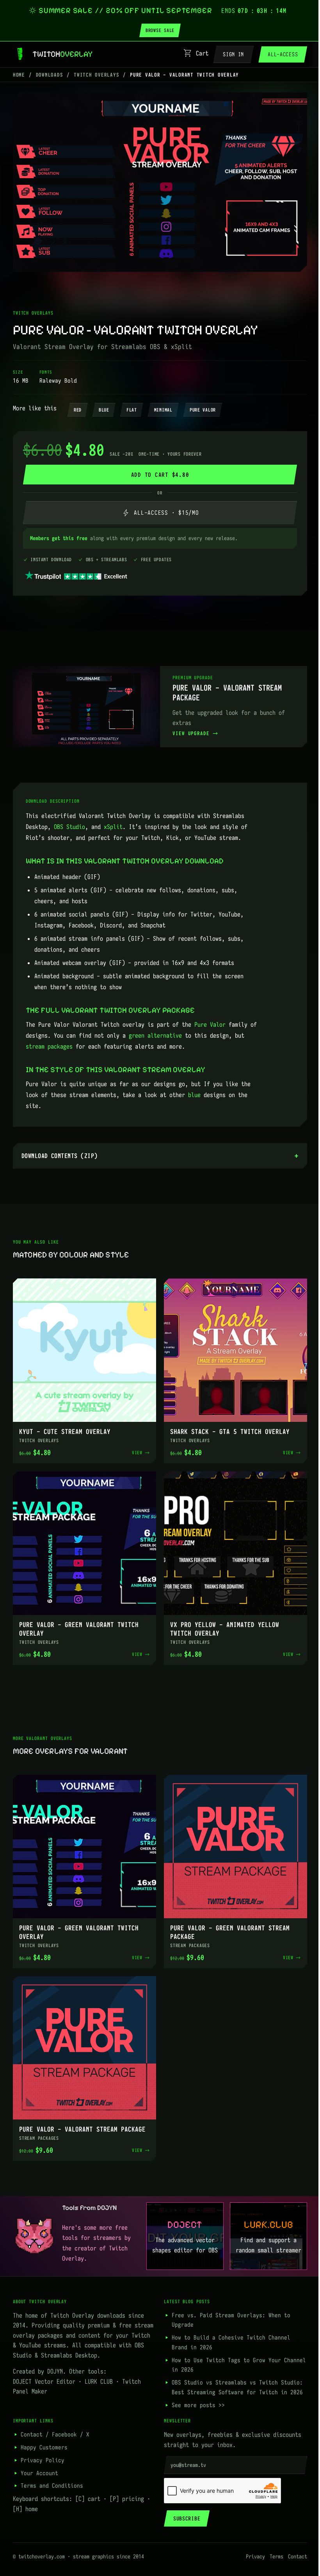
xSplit (113, 827)
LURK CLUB (99, 2370)
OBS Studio (69, 827)
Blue (104, 410)
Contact (32, 2423)
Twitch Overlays (96, 75)
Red (78, 410)
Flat (132, 410)
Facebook (64, 2423)
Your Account (39, 2461)
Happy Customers (44, 2435)
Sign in (233, 54)
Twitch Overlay (72, 2304)
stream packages (49, 1046)
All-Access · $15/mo (160, 513)
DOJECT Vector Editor (44, 2370)
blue (194, 1095)
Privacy (250, 2545)
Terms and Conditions (52, 2474)
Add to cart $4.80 (160, 475)
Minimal (163, 410)
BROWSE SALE (160, 30)
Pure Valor (203, 410)
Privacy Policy (43, 2448)
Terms (271, 2545)
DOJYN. (57, 2359)
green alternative (155, 1035)
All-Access (283, 54)
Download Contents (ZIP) (60, 1156)
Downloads (50, 75)
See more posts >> (196, 2393)
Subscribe (184, 2507)
